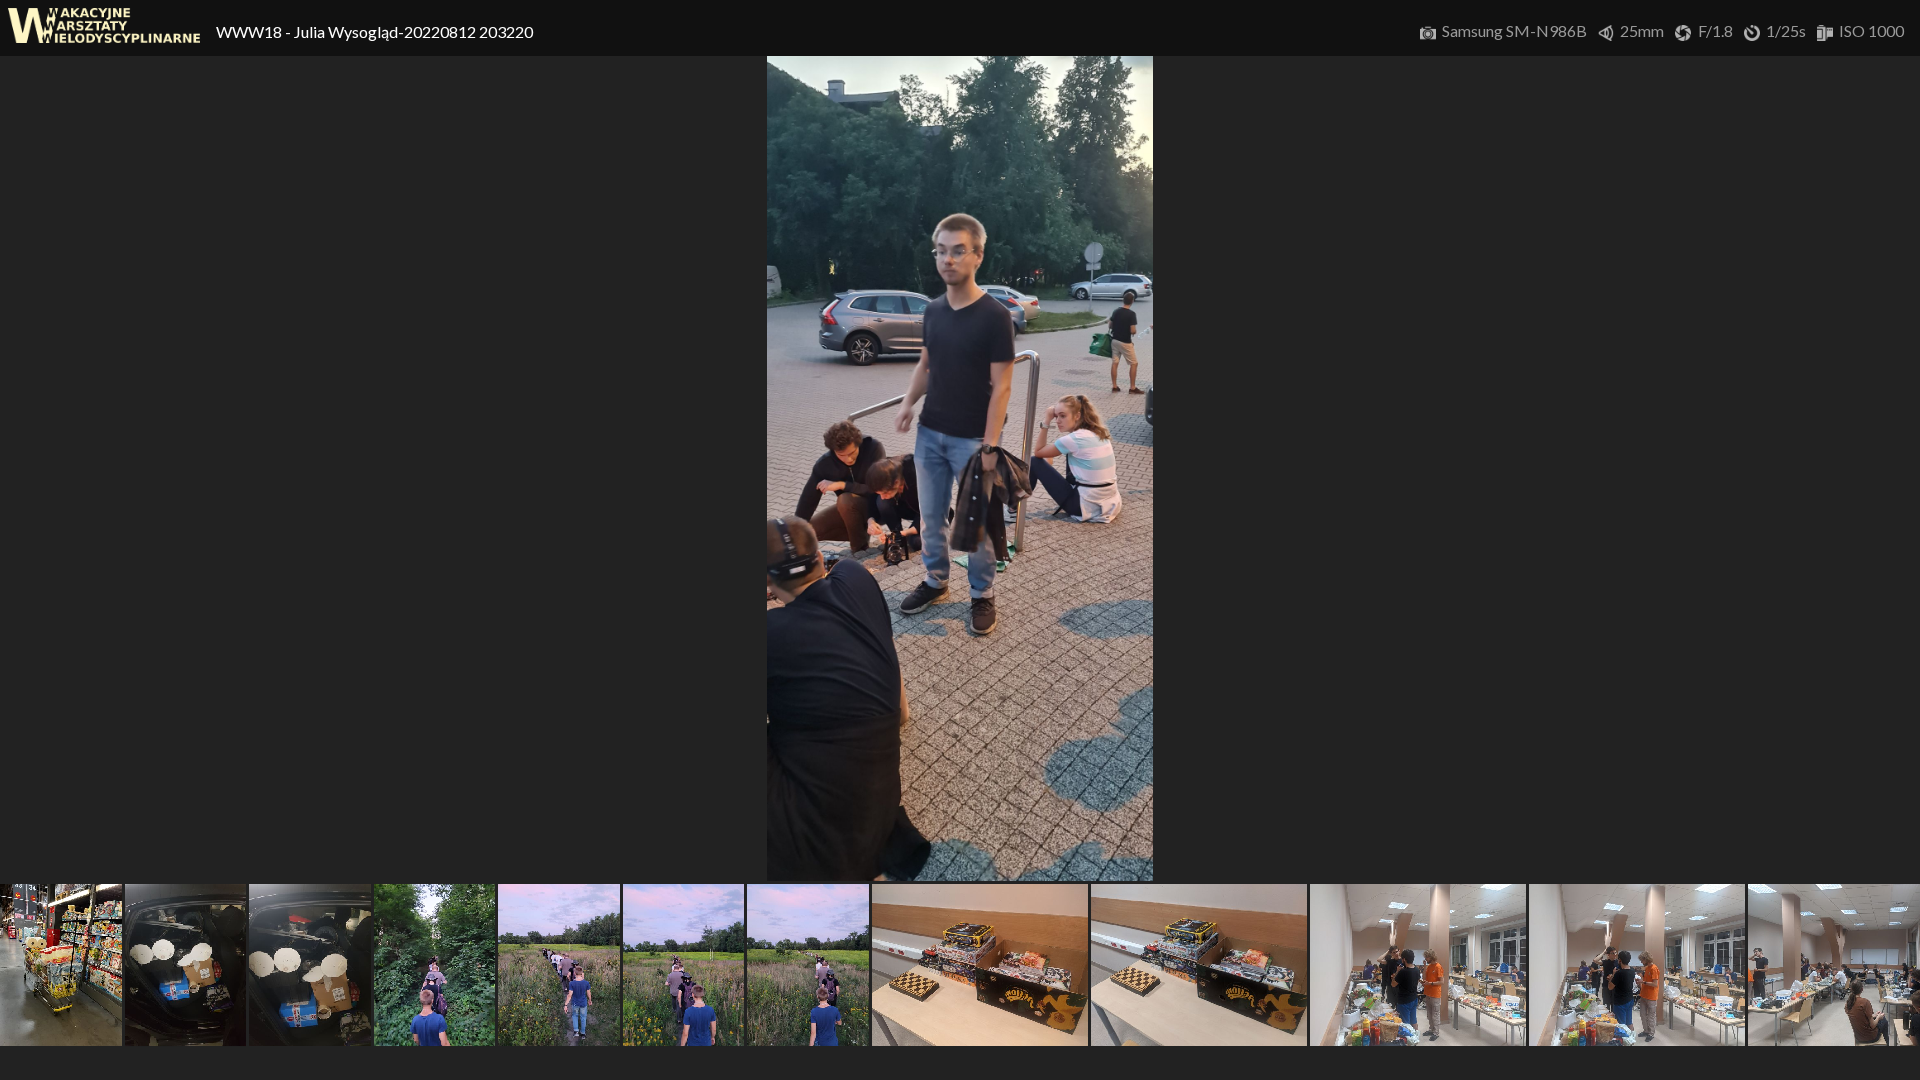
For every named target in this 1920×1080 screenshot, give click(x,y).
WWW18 (250, 31)
